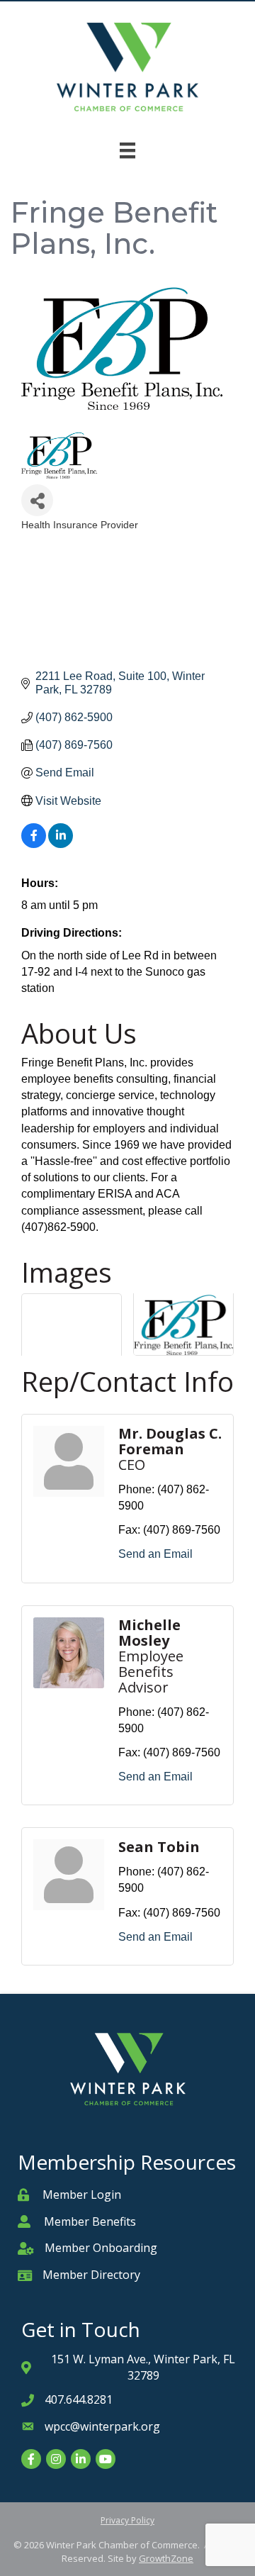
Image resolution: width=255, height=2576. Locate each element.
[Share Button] (37, 500)
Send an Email (155, 1554)
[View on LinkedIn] (61, 844)
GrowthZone (166, 2558)
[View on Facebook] (34, 844)
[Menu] (127, 150)
